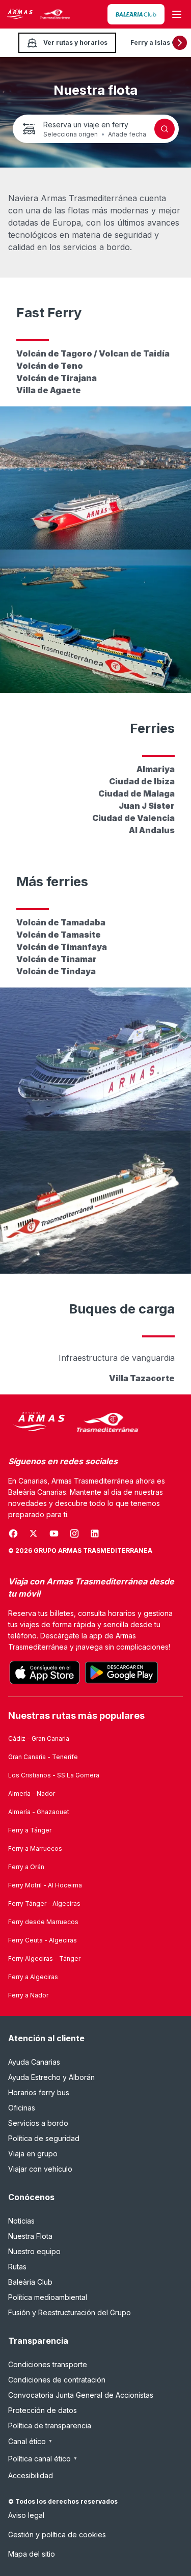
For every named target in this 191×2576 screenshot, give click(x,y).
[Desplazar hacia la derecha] (180, 43)
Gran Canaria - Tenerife (43, 1757)
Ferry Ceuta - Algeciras (43, 1940)
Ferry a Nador (28, 1995)
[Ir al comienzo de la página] (171, 2543)
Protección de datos (43, 2410)
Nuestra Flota (30, 2236)
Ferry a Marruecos (35, 1848)
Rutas (17, 2267)
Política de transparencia (50, 2426)
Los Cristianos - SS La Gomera (54, 1775)
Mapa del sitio (32, 2554)
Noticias (21, 2221)
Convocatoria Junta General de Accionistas (81, 2395)
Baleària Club (30, 2282)
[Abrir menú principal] (177, 14)
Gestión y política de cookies (57, 2534)
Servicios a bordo (38, 2123)
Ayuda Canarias (34, 2062)
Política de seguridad (44, 2138)
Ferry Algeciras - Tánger (44, 1958)
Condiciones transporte (48, 2364)
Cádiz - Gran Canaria (39, 1738)
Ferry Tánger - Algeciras (44, 1903)
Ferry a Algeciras (33, 1977)
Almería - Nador (32, 1793)
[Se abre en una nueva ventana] (136, 14)
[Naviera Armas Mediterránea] (73, 1423)
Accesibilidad (31, 2475)
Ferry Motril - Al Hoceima (45, 1885)
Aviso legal (26, 2515)
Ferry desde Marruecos (43, 1922)
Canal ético (30, 2441)
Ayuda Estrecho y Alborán (51, 2077)
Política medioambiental (48, 2297)
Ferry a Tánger (30, 1830)
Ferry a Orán (26, 1867)
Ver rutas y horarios (75, 43)
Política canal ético (43, 2459)
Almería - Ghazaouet (39, 1812)
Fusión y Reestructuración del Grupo (70, 2312)
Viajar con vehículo (40, 2169)
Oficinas (22, 2108)
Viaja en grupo (33, 2154)
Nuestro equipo (34, 2251)
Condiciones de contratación (57, 2380)
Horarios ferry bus (39, 2092)
